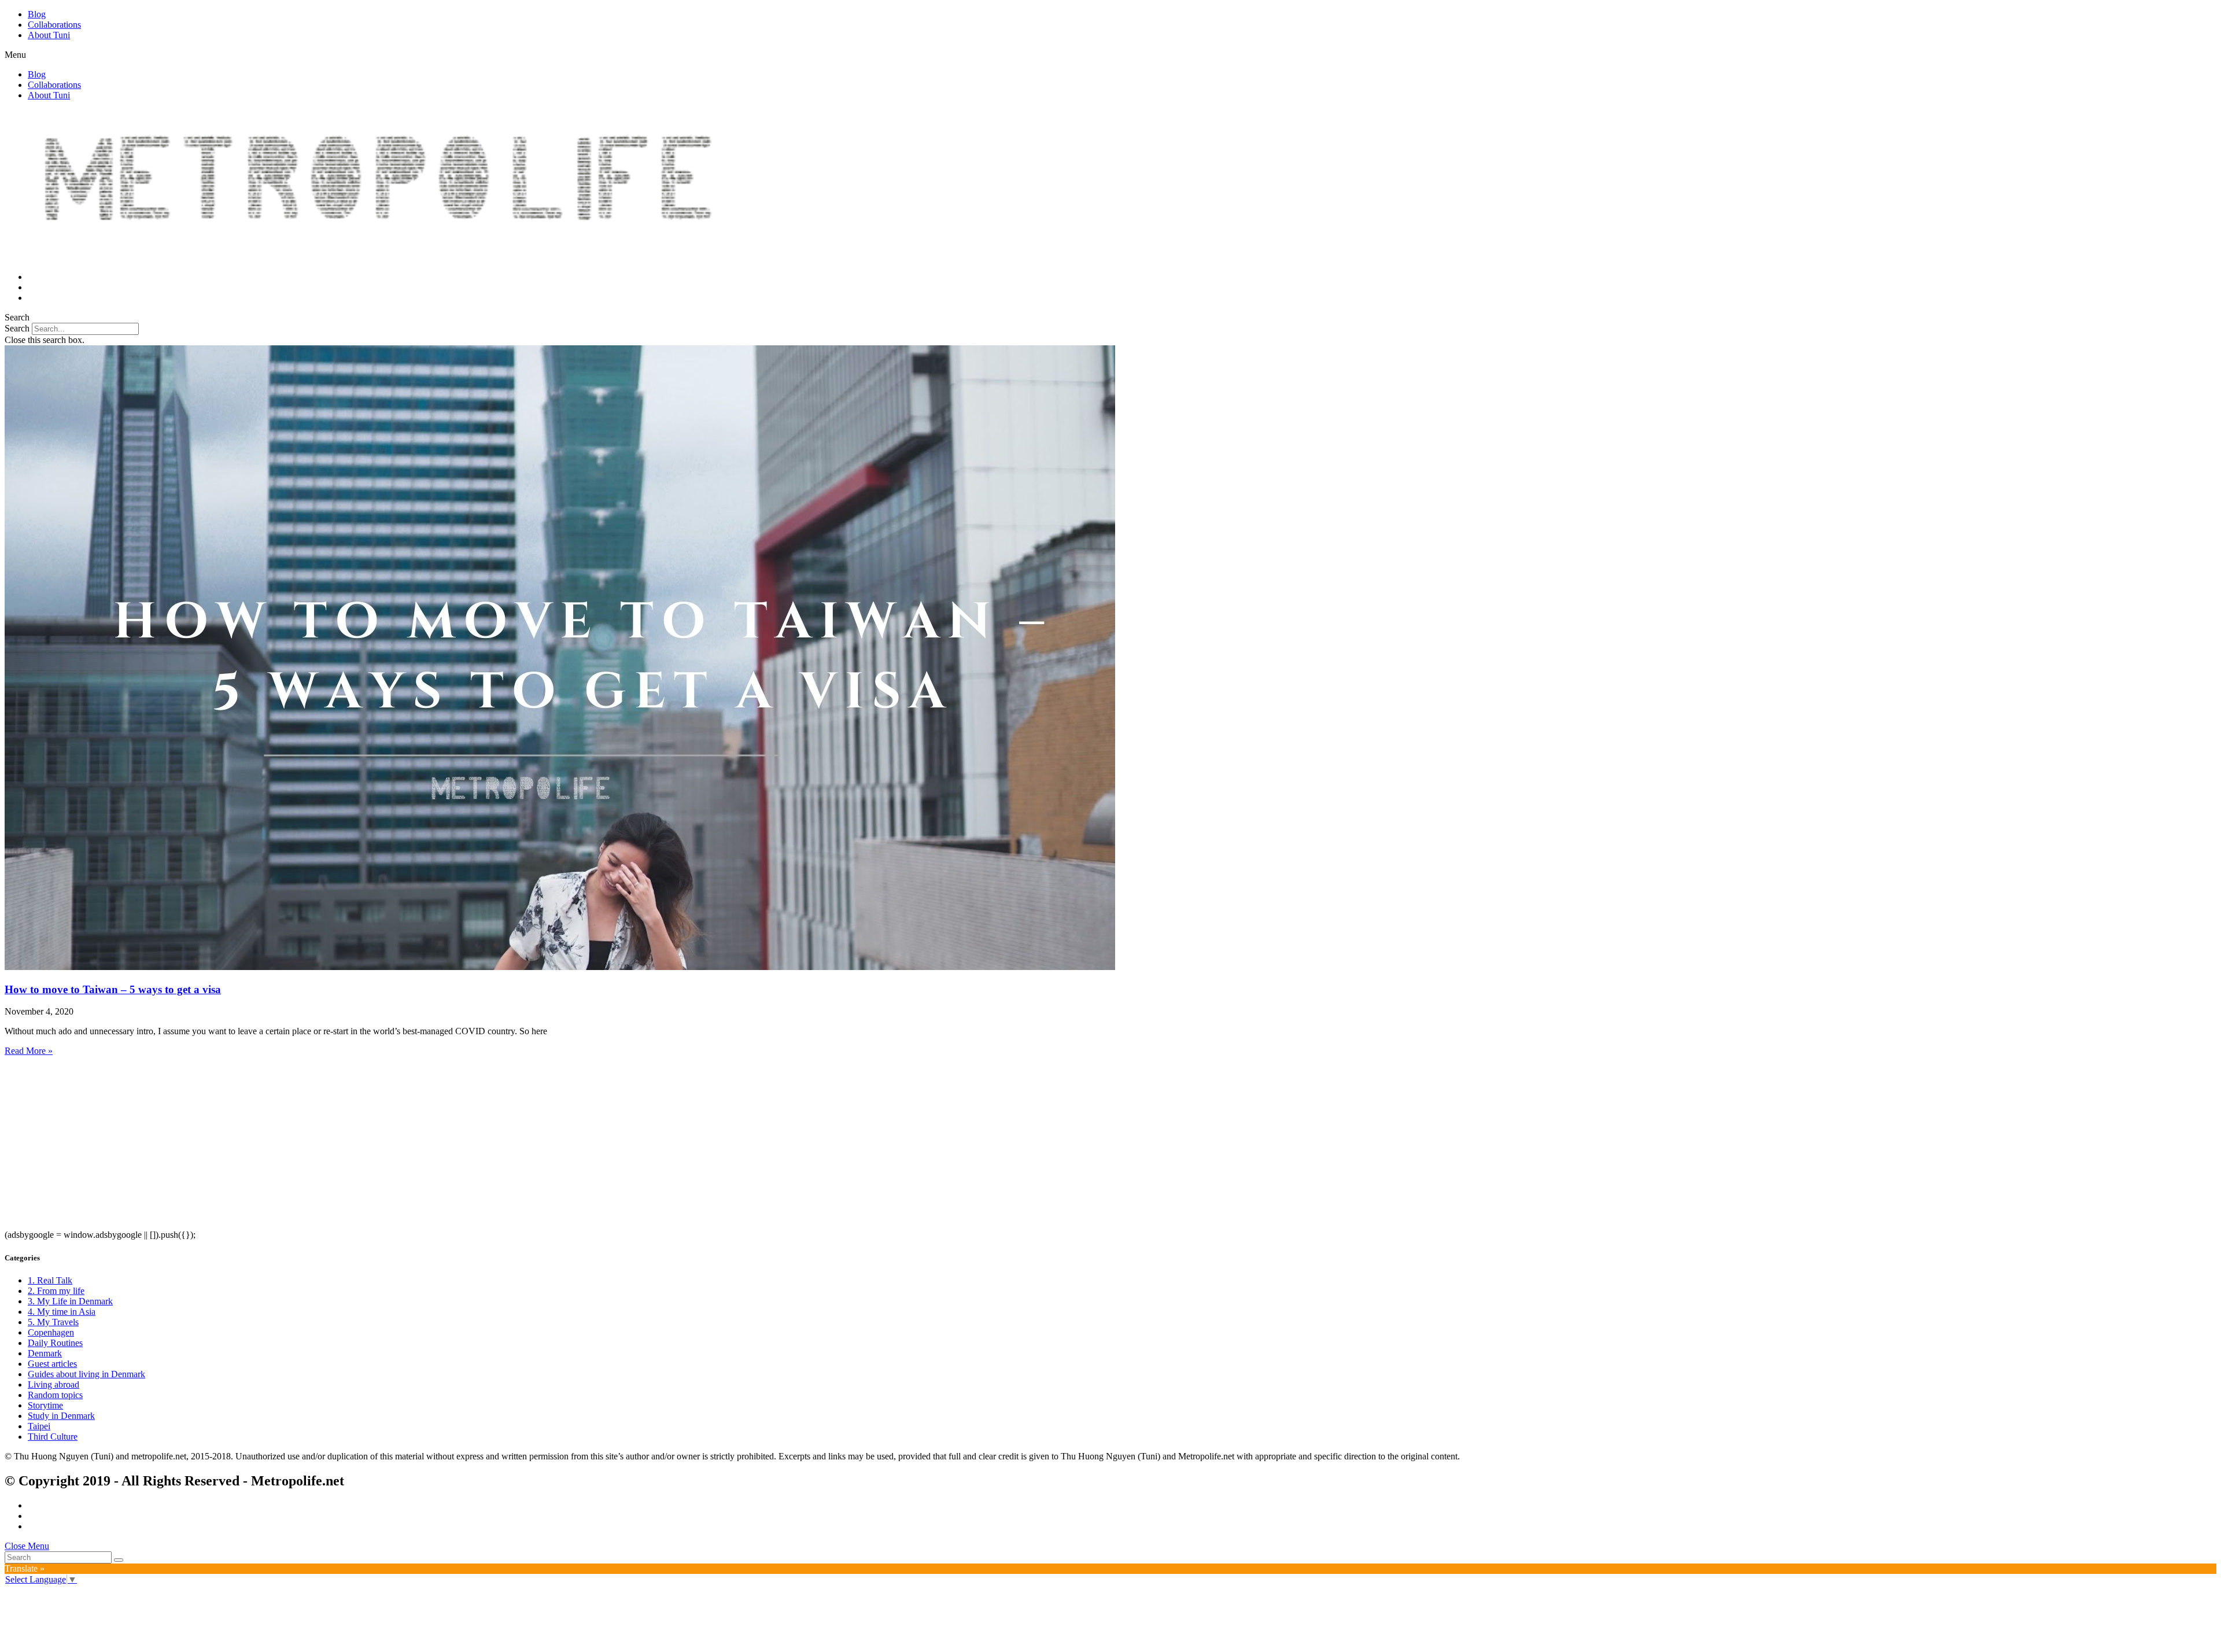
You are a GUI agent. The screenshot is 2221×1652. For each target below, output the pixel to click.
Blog (37, 14)
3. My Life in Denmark (70, 1301)
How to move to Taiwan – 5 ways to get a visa (113, 989)
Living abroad (54, 1384)
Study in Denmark (61, 1416)
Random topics (55, 1395)
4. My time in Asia (62, 1312)
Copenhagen (51, 1332)
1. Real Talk (50, 1280)
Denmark (45, 1353)
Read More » (29, 1051)
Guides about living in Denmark (86, 1374)
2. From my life (56, 1291)
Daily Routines (55, 1343)
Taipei (39, 1426)
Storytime (45, 1405)
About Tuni (49, 35)
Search (17, 328)
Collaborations (54, 25)
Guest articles (52, 1364)
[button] (1110, 55)
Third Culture (53, 1437)
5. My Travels (53, 1322)
